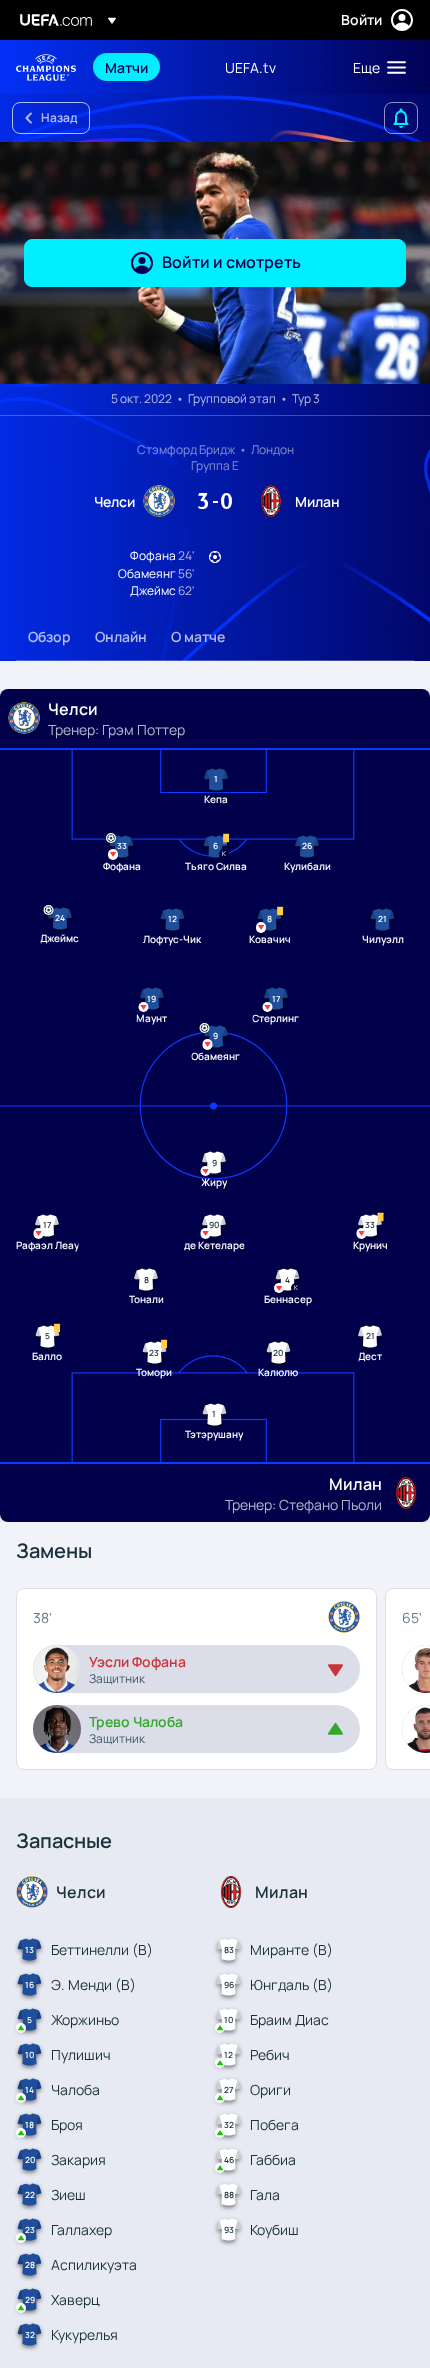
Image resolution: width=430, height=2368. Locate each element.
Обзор (49, 636)
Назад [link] (59, 117)
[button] (375, 67)
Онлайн (121, 636)
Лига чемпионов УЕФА (46, 67)
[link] (126, 67)
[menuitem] (148, 67)
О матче (198, 636)
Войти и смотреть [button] (231, 262)
